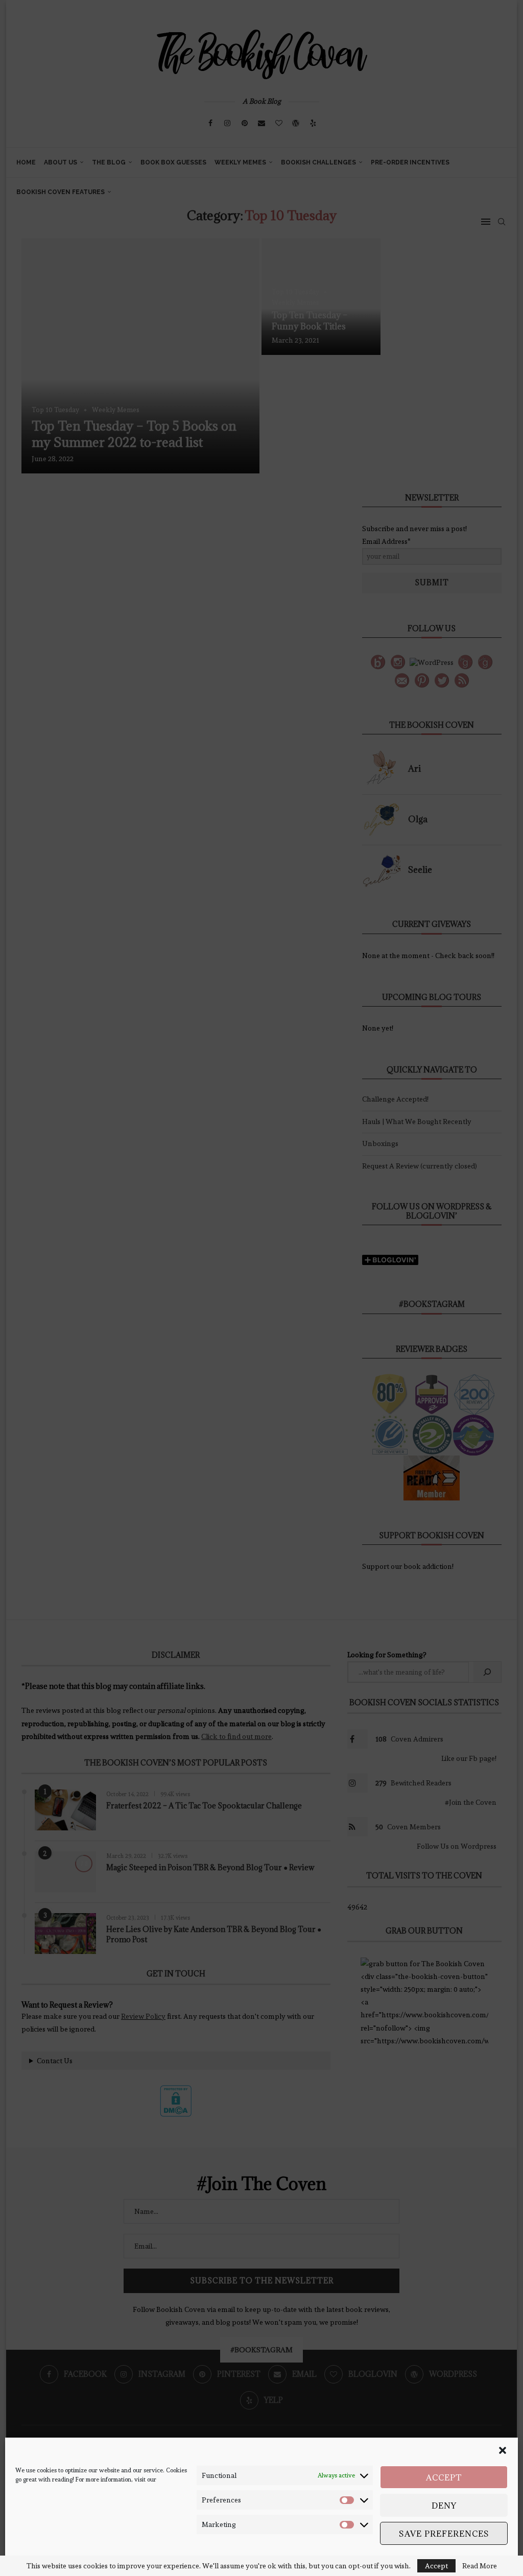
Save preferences (444, 2534)
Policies (66, 2560)
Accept (444, 2477)
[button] (503, 2450)
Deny (444, 2506)
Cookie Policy (33, 2560)
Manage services (475, 2560)
